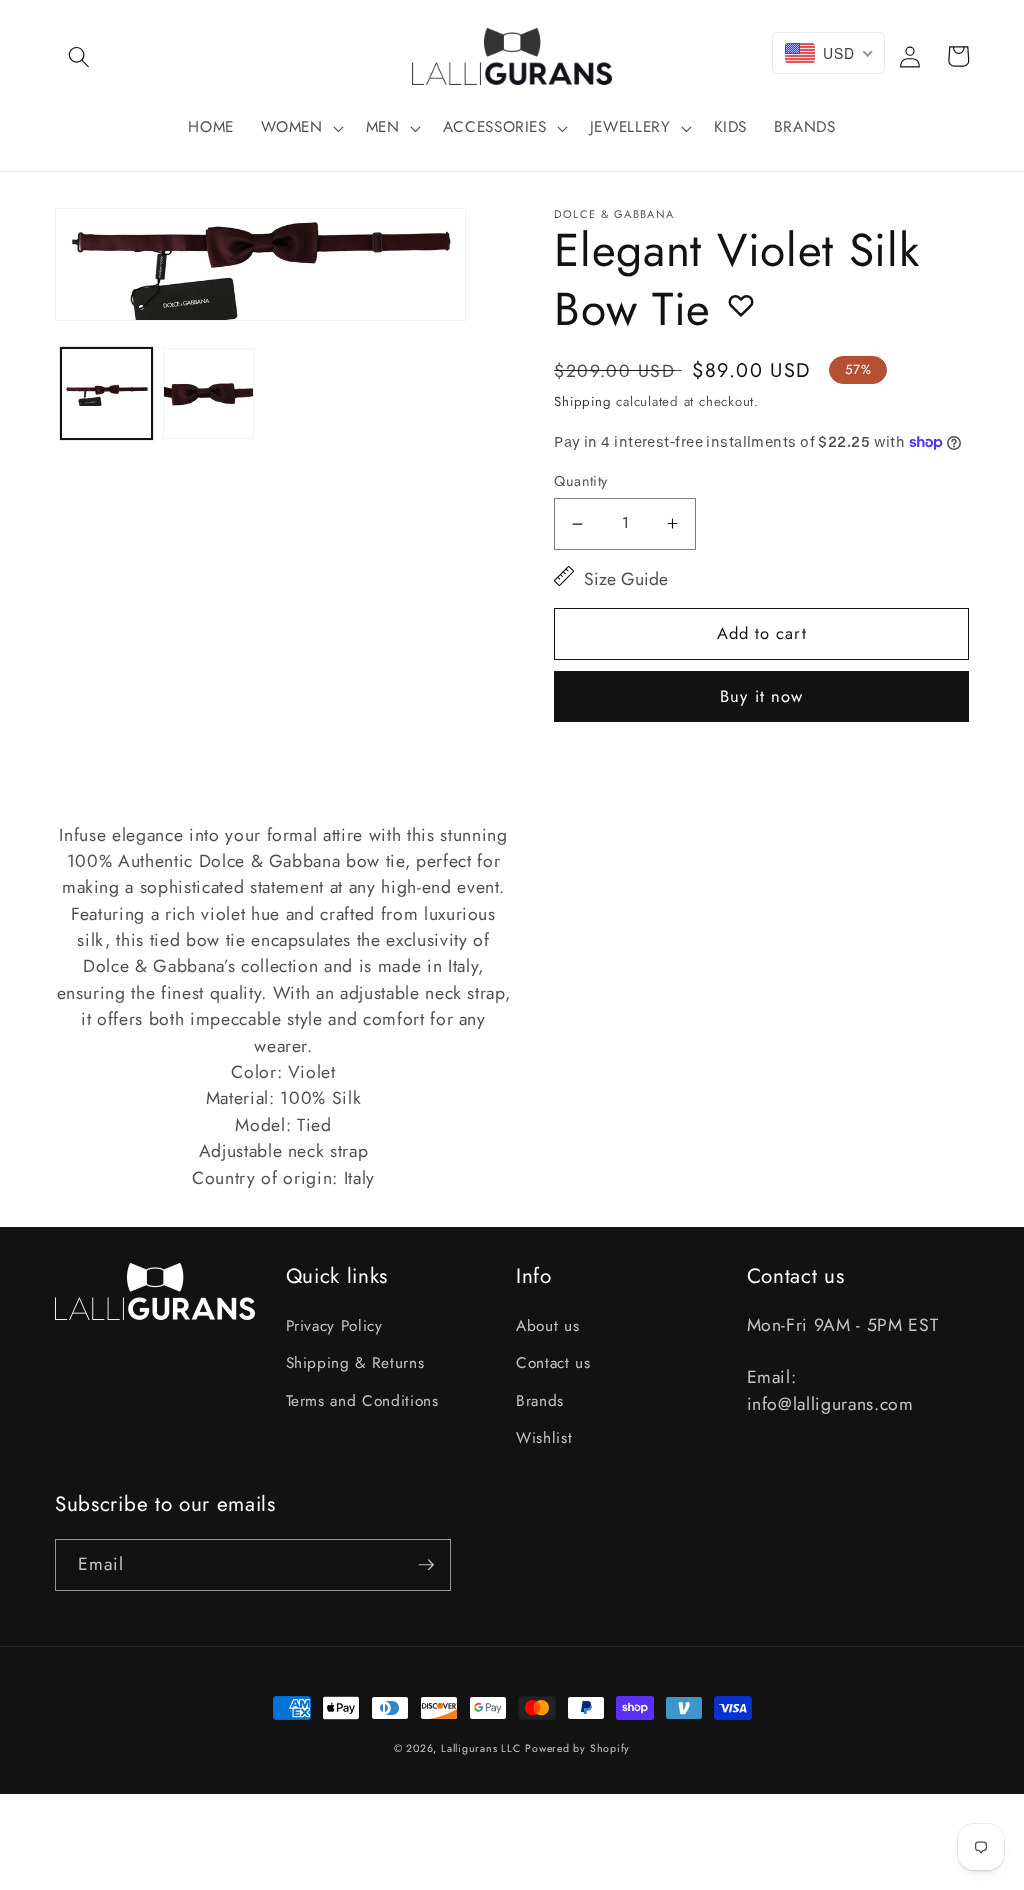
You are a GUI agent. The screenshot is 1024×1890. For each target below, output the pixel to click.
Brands (540, 1401)
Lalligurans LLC (481, 1748)
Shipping (582, 401)
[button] (79, 56)
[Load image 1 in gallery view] (106, 393)
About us (547, 1326)
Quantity (581, 481)
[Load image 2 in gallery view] (208, 393)
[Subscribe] (426, 1565)
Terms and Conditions (362, 1401)
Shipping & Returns (355, 1363)
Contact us (553, 1363)
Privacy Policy (334, 1326)
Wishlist (544, 1438)
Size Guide (626, 579)
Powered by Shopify (577, 1748)
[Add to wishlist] (741, 305)
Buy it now (761, 696)
